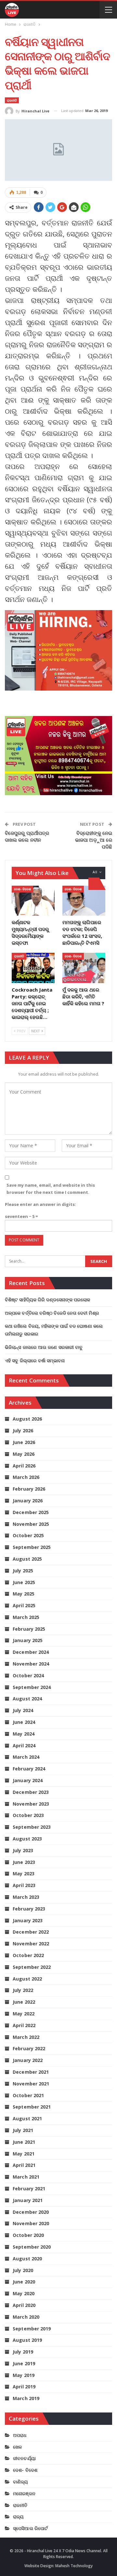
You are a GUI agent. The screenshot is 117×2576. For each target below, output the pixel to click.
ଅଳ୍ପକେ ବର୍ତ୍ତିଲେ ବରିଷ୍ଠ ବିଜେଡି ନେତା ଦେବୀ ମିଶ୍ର (52, 1313)
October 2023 (28, 1815)
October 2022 (28, 1955)
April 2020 (24, 2305)
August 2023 (27, 1839)
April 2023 (24, 1885)
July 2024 (23, 1710)
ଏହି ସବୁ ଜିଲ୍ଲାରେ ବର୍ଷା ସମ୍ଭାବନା (35, 1360)
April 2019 (24, 2387)
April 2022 (24, 2025)
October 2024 (28, 1675)
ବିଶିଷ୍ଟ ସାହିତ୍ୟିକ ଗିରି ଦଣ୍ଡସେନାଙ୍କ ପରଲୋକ (48, 1300)
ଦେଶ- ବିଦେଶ (22, 889)
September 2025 (32, 1547)
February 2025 (29, 1629)
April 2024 (24, 1746)
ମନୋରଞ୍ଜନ (24, 2493)
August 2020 (27, 2259)
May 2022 (24, 2014)
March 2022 (26, 2037)
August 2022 (27, 1979)
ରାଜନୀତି (12, 100)
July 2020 (23, 2270)
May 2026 (24, 1454)
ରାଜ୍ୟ (18, 2517)
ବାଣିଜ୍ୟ (20, 2482)
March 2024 (26, 1757)
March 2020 (26, 2317)
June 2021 (24, 2142)
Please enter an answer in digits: (40, 1204)
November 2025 (31, 1524)
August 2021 (27, 2118)
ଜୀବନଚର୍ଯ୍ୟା (24, 2458)
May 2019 (24, 2375)
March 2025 (26, 1617)
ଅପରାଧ (20, 2435)
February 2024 (29, 1769)
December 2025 (31, 1512)
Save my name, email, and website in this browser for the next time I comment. (51, 1189)
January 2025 (28, 1640)
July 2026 (23, 1431)
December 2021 (31, 2072)
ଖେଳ (17, 2447)
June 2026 (24, 1442)
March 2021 (26, 2177)
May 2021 (24, 2154)
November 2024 (31, 1664)
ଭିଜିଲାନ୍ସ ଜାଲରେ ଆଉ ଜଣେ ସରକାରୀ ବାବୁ (44, 1347)
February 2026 (29, 1489)
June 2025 (24, 1582)
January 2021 (28, 2200)
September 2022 (32, 1967)
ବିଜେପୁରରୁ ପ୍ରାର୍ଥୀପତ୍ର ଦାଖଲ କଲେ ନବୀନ (27, 836)
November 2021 (31, 2084)
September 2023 (32, 1827)
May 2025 (24, 1594)
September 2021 (32, 2107)
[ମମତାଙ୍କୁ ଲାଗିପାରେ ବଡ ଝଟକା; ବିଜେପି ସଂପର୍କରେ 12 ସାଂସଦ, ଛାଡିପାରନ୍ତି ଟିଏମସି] (84, 901)
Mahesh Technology (74, 2566)
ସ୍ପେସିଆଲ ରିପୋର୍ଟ (30, 2528)
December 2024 (31, 1652)
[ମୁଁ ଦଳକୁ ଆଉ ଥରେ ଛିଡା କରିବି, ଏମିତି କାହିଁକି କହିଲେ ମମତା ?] (84, 968)
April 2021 (24, 2165)
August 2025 (27, 1559)
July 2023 (23, 1850)
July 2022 (23, 1990)
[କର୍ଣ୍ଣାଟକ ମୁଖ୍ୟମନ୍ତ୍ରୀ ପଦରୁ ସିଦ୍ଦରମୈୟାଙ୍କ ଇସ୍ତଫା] (33, 901)
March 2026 (26, 1477)
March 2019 (26, 2398)
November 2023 (31, 1804)
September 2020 (32, 2247)
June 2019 (24, 2363)
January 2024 (28, 1780)
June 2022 (24, 2002)
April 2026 (24, 1466)
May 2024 (24, 1734)
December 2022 (31, 1932)
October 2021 (28, 2095)
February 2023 (29, 1909)
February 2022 (29, 2048)
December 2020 (31, 2212)
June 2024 (24, 1722)
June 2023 (24, 1862)
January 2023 (28, 1920)
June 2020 (24, 2282)
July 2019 (23, 2352)
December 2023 (31, 1792)
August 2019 (27, 2340)
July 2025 (23, 1571)
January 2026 (28, 1501)
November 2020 (31, 2223)
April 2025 (24, 1605)
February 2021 (29, 2189)
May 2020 (24, 2293)
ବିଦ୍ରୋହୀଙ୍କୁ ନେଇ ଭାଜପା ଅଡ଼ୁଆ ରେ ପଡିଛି (94, 840)
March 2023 (26, 1897)
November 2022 (31, 1944)
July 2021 (23, 2130)
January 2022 (28, 2060)
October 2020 (28, 2235)
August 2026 (27, 1419)
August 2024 (27, 1699)
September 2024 (32, 1687)
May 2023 (24, 1874)
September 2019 (32, 2329)
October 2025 (28, 1535)
